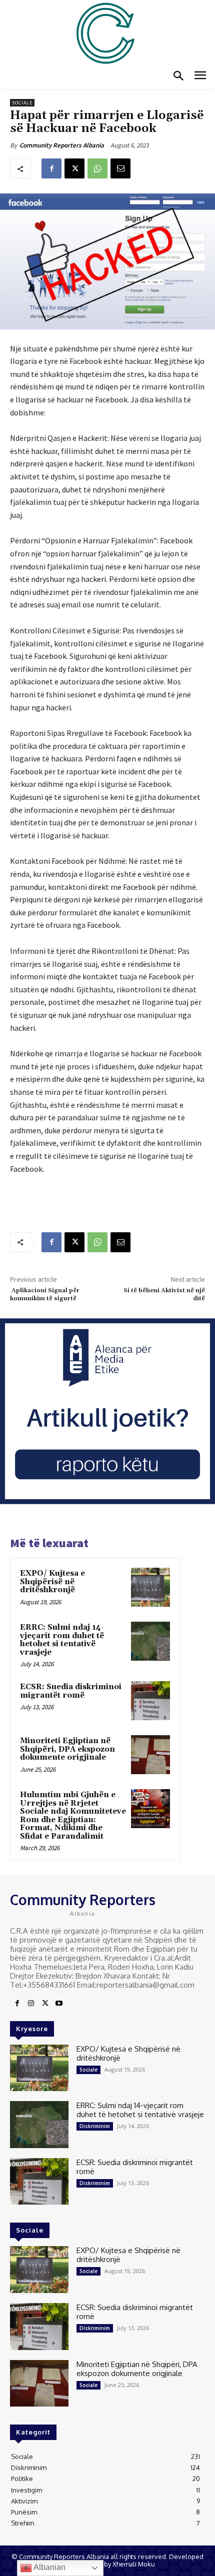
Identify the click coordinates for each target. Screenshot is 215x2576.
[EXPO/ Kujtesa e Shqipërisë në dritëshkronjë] (150, 1587)
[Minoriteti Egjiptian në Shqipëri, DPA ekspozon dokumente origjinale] (150, 1755)
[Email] (120, 168)
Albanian (49, 2567)
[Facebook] (51, 168)
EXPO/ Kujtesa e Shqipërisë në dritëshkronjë (52, 1582)
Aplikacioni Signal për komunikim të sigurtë (45, 1294)
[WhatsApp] (97, 168)
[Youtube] (59, 2004)
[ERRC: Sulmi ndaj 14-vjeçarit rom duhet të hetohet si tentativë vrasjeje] (150, 1641)
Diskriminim (95, 2126)
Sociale (22, 103)
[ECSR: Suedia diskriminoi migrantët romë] (150, 1701)
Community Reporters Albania (62, 145)
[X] (74, 168)
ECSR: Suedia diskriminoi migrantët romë (71, 1691)
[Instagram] (31, 2004)
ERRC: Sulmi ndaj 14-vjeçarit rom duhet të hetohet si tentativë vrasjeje (62, 1640)
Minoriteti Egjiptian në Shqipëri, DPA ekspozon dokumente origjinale (67, 1749)
